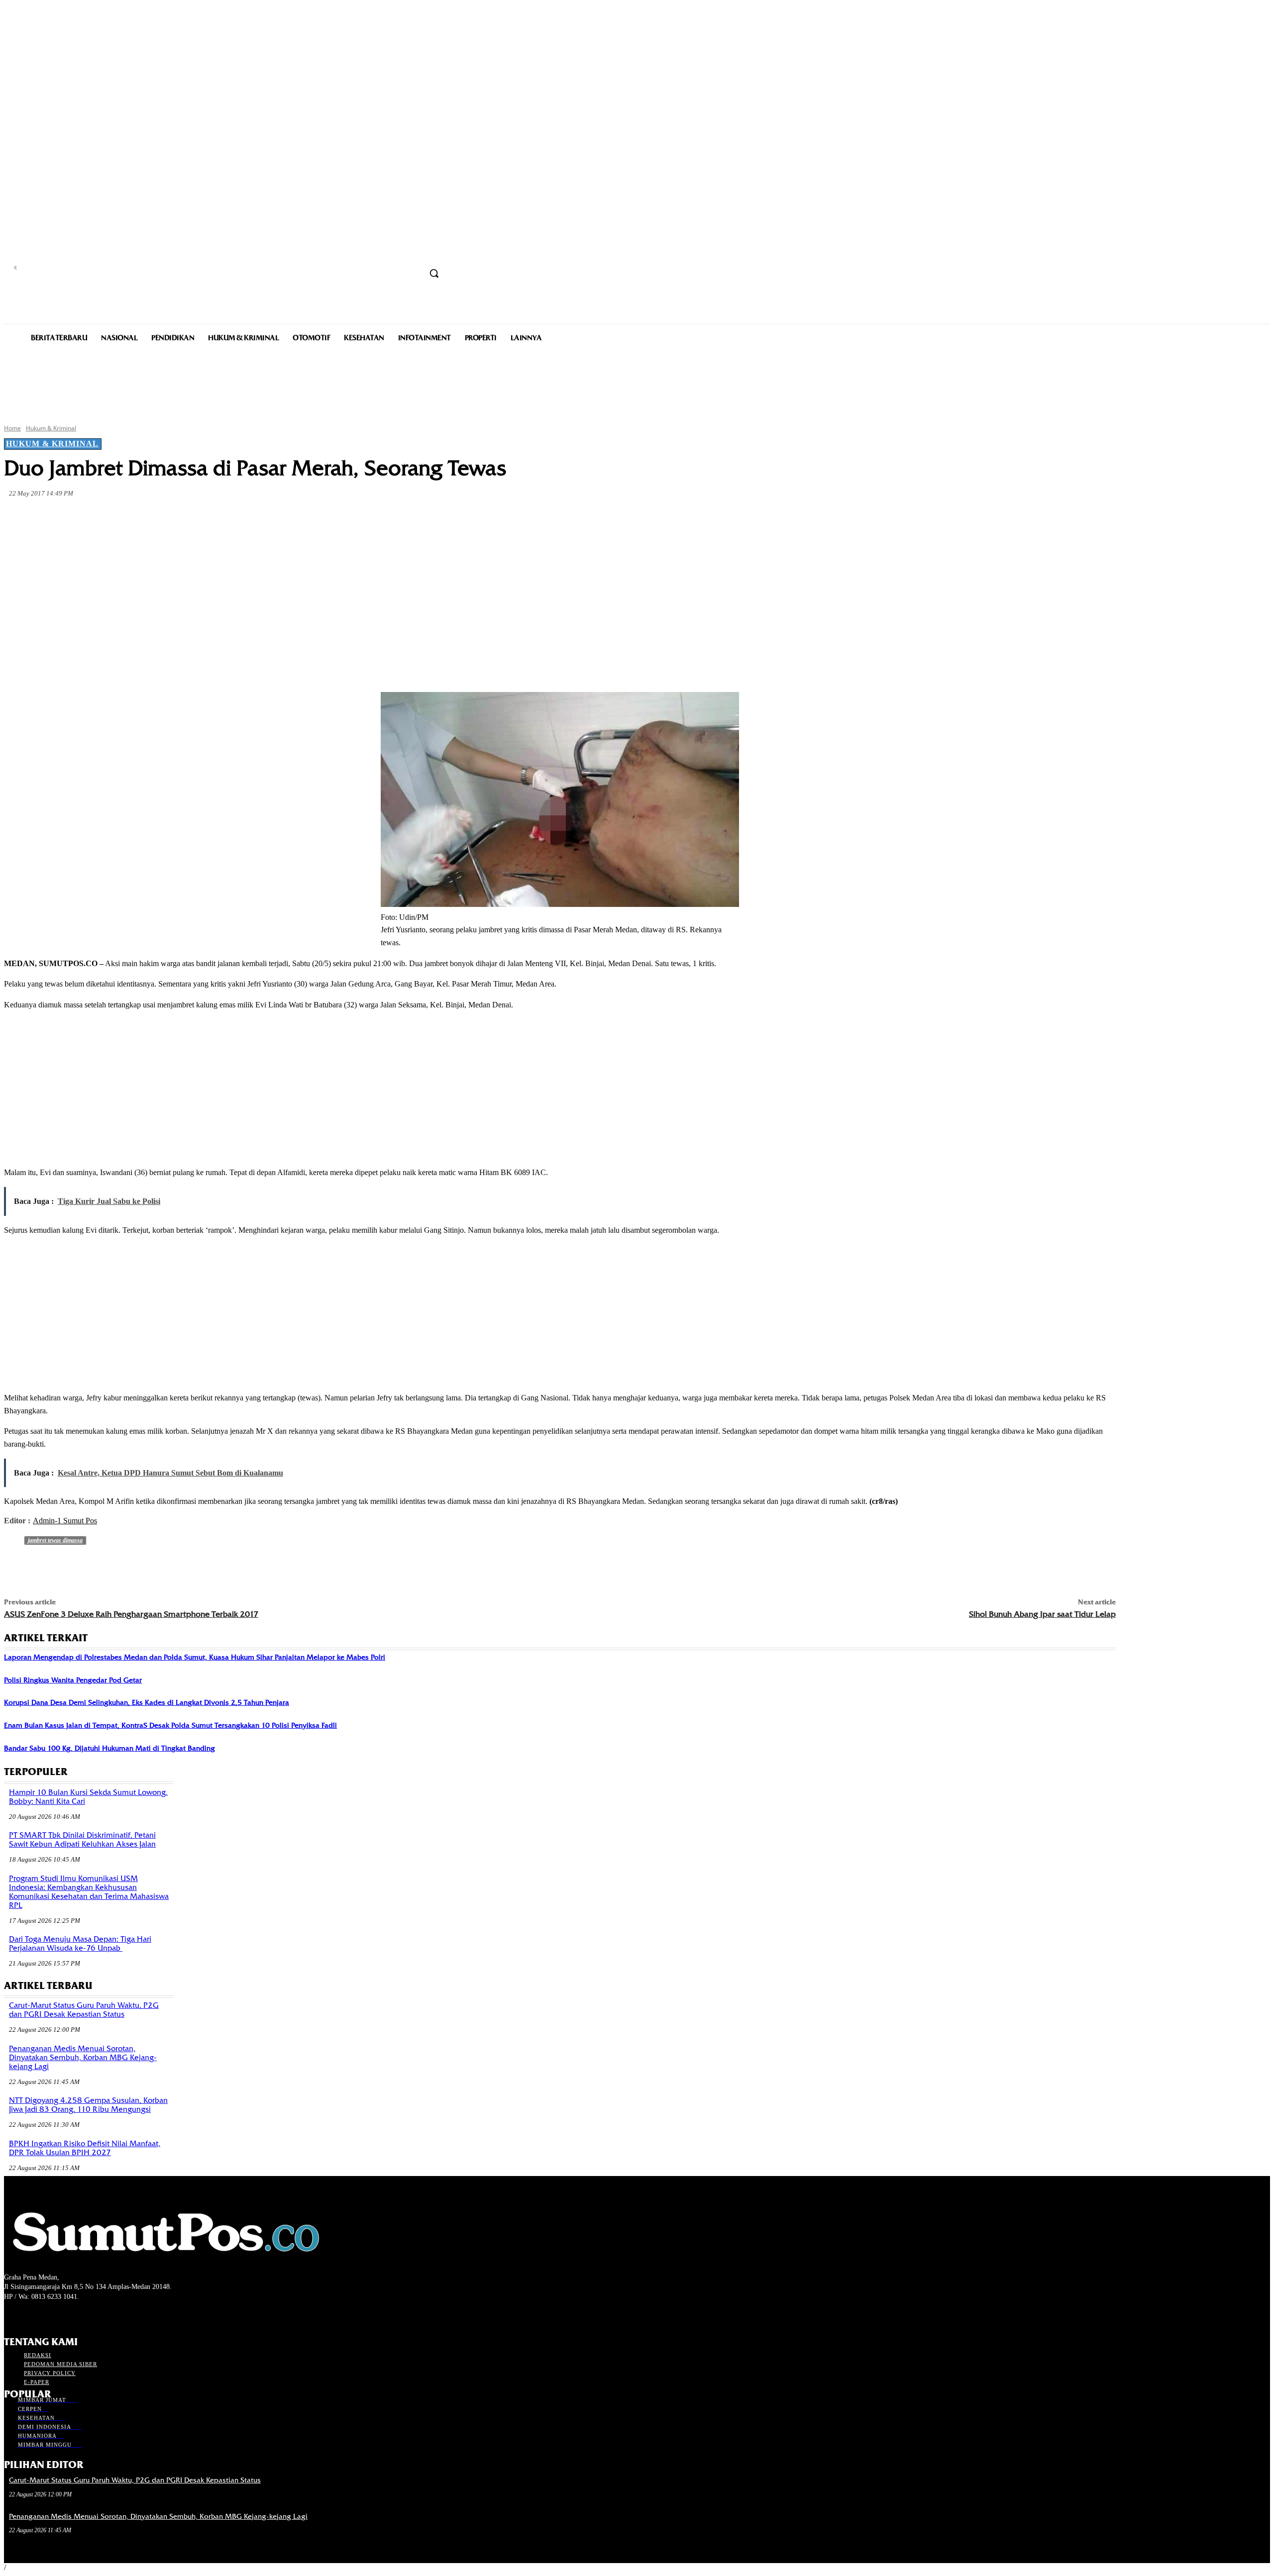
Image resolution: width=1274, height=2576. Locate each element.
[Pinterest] (165, 517)
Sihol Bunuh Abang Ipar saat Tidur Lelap (1042, 1614)
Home (12, 428)
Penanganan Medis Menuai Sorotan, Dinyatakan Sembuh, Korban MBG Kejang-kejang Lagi (83, 2058)
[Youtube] (63, 2316)
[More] (237, 517)
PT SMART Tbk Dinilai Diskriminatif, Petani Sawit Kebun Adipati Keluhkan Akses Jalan (82, 1840)
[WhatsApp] (201, 517)
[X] (129, 517)
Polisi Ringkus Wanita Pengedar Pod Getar (73, 1680)
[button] (434, 273)
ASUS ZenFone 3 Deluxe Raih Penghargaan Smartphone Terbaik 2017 (131, 1614)
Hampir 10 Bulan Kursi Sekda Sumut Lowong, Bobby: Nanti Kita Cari (88, 1797)
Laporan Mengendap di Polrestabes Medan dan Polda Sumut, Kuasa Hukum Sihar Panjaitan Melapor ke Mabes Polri (195, 1657)
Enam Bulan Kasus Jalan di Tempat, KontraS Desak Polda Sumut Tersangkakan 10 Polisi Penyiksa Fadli (170, 1725)
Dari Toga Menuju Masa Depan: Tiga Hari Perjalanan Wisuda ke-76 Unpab (80, 1944)
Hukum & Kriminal (51, 428)
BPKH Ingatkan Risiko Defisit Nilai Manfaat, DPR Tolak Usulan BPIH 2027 (85, 2148)
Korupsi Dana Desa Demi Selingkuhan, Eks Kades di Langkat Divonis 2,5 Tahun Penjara (147, 1702)
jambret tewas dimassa (55, 1540)
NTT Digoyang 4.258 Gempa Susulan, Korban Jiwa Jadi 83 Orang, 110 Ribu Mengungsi (88, 2105)
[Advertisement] (637, 382)
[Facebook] (94, 517)
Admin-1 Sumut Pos (65, 1521)
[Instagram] (28, 2316)
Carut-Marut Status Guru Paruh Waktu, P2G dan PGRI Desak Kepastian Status (84, 2010)
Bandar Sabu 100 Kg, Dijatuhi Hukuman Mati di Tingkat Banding (109, 1748)
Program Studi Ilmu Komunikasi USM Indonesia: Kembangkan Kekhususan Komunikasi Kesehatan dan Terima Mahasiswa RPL (89, 1892)
